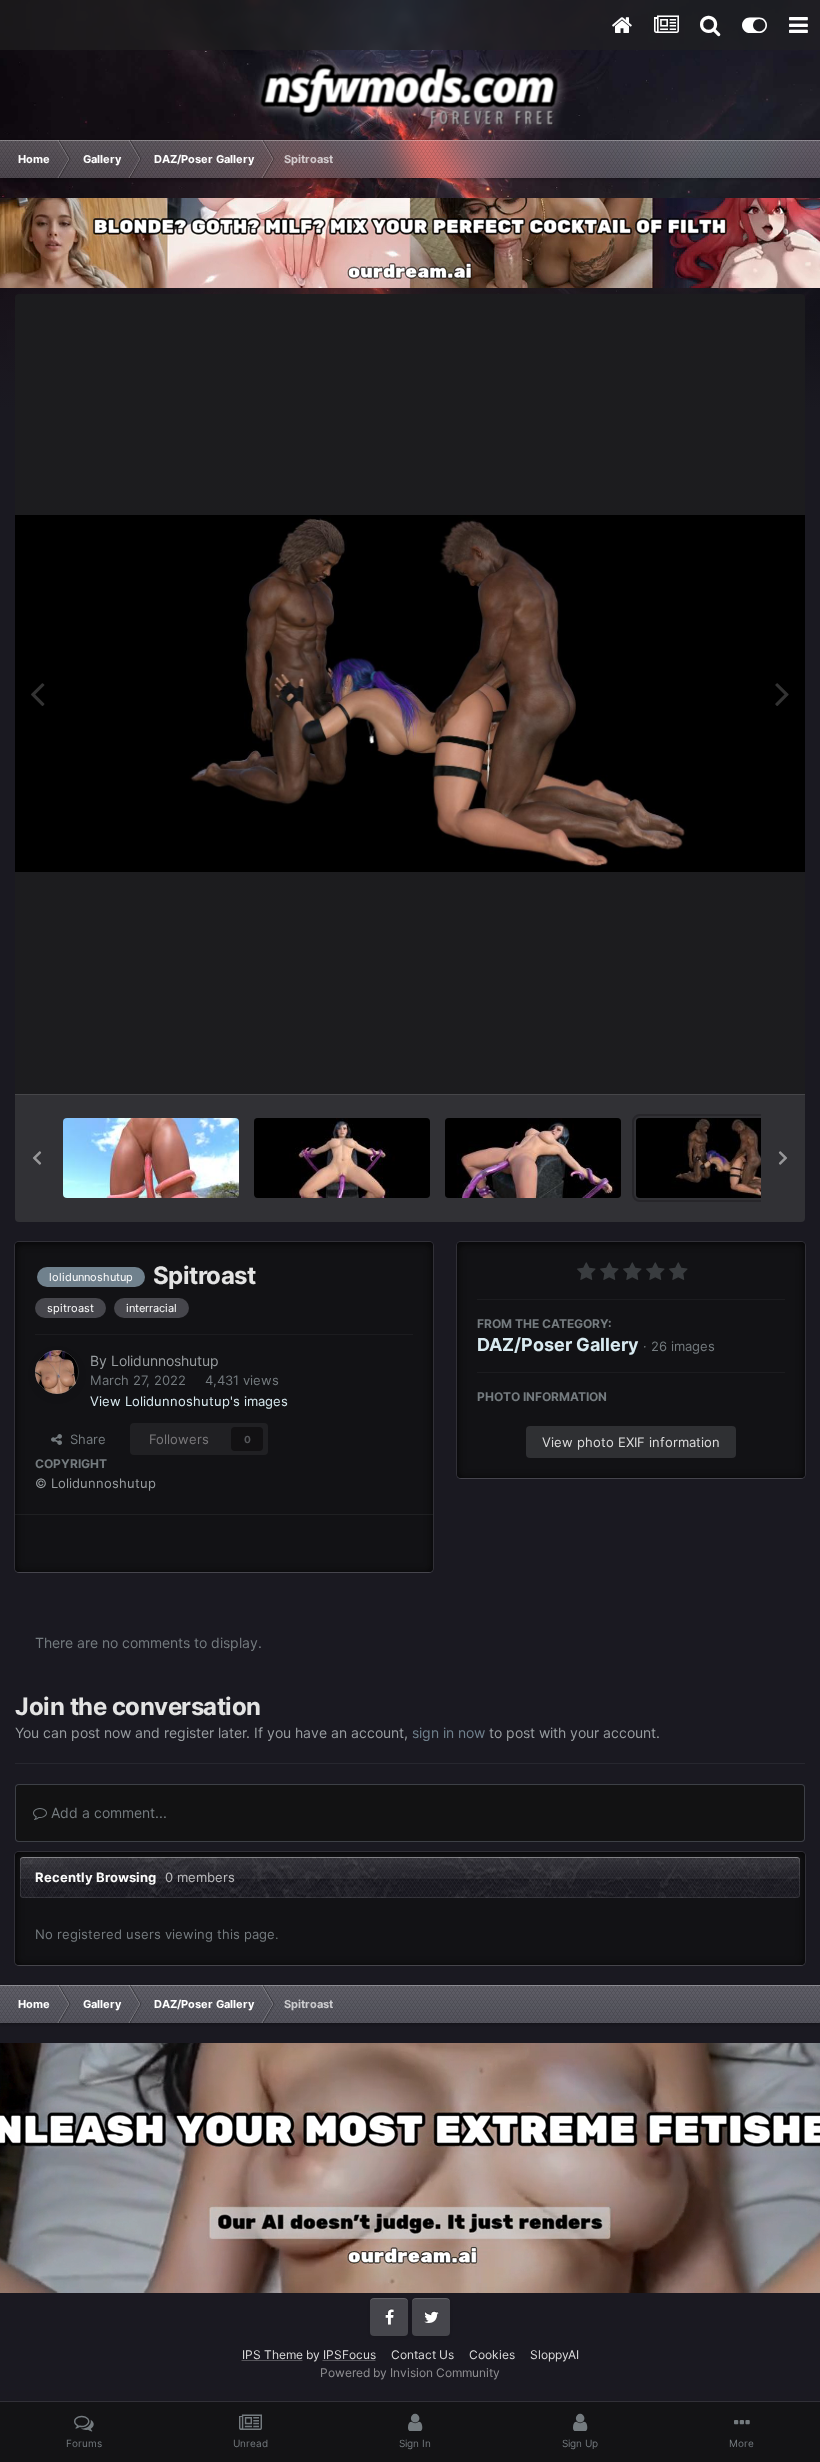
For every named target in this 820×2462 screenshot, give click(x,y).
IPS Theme (272, 2354)
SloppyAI (554, 2354)
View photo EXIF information (631, 1442)
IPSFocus (349, 2354)
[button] (37, 1158)
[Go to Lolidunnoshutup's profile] (57, 1372)
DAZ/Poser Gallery (558, 1344)
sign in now (448, 1732)
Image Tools (723, 1057)
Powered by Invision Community (410, 2372)
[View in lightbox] (410, 694)
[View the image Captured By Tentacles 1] (342, 1158)
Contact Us (422, 2354)
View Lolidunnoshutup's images (189, 1401)
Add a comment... (107, 1812)
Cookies (492, 2354)
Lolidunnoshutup (165, 1360)
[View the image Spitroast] (724, 1158)
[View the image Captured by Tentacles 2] (533, 1158)
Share (84, 1439)
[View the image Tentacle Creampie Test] (151, 1158)
